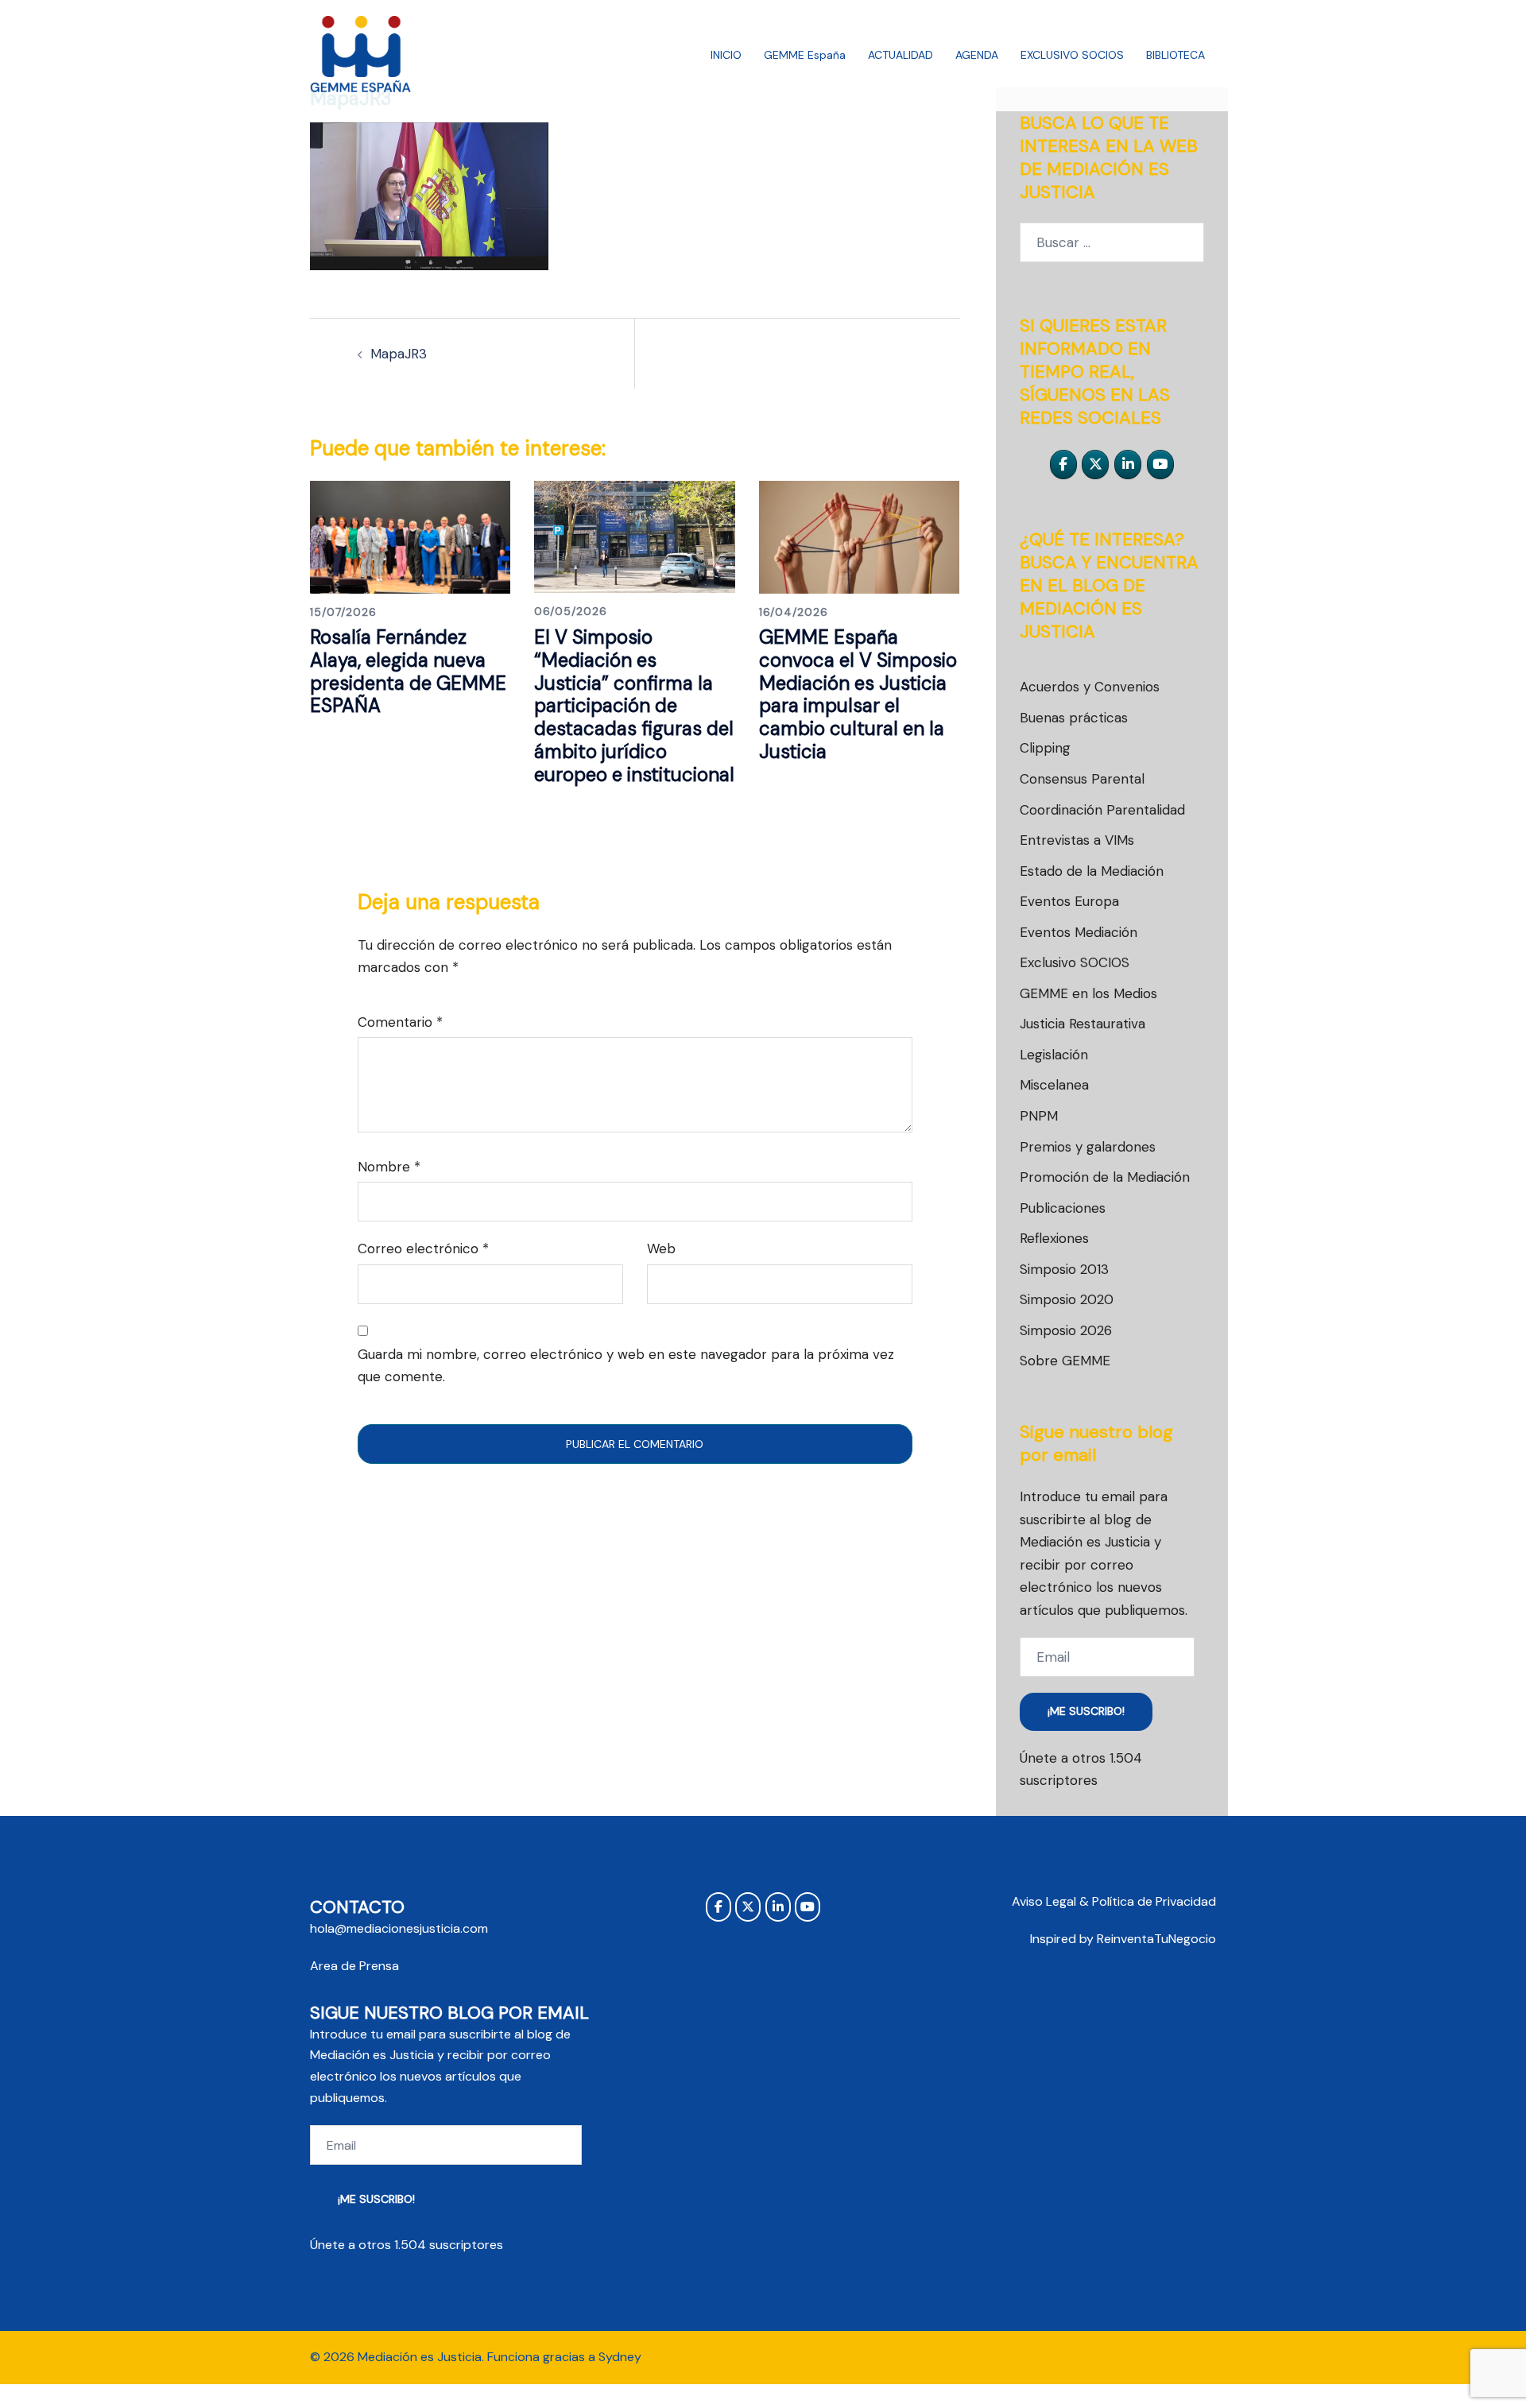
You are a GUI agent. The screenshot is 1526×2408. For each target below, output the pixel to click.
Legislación (1054, 1055)
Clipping (1045, 748)
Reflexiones (1054, 1238)
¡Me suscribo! (1086, 1711)
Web (661, 1249)
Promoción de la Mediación (1105, 1177)
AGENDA (977, 55)
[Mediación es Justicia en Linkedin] (1128, 465)
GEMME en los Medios (1088, 993)
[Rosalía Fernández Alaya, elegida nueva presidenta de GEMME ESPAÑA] (410, 536)
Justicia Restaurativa (1083, 1024)
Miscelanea (1054, 1085)
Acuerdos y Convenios (1090, 687)
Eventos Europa (1069, 901)
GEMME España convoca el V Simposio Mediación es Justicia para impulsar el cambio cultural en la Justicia (858, 694)
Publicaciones (1063, 1208)
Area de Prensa (354, 1966)
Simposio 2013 (1064, 1269)
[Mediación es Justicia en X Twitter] (1095, 465)
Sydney (620, 2357)
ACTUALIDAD (900, 55)
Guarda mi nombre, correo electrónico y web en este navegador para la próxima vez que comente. (626, 1366)
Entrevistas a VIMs (1077, 840)
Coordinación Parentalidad (1102, 810)
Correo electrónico (423, 1249)
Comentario (400, 1022)
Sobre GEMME (1065, 1361)
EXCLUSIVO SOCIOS (1072, 55)
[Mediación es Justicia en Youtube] (1160, 465)
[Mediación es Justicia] (361, 54)
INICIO (726, 55)
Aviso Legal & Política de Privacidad (1114, 1901)
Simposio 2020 (1067, 1299)
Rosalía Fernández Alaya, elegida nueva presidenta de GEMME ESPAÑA (408, 671)
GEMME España (805, 55)
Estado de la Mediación (1092, 871)
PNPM (1039, 1116)
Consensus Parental (1082, 779)
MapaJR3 (399, 354)
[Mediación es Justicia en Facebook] (1063, 465)
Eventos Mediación (1079, 932)
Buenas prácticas (1074, 718)
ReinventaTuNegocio (1156, 1939)
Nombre (389, 1167)
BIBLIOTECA (1175, 55)
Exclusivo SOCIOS (1075, 962)
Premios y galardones (1088, 1147)
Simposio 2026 (1066, 1330)
